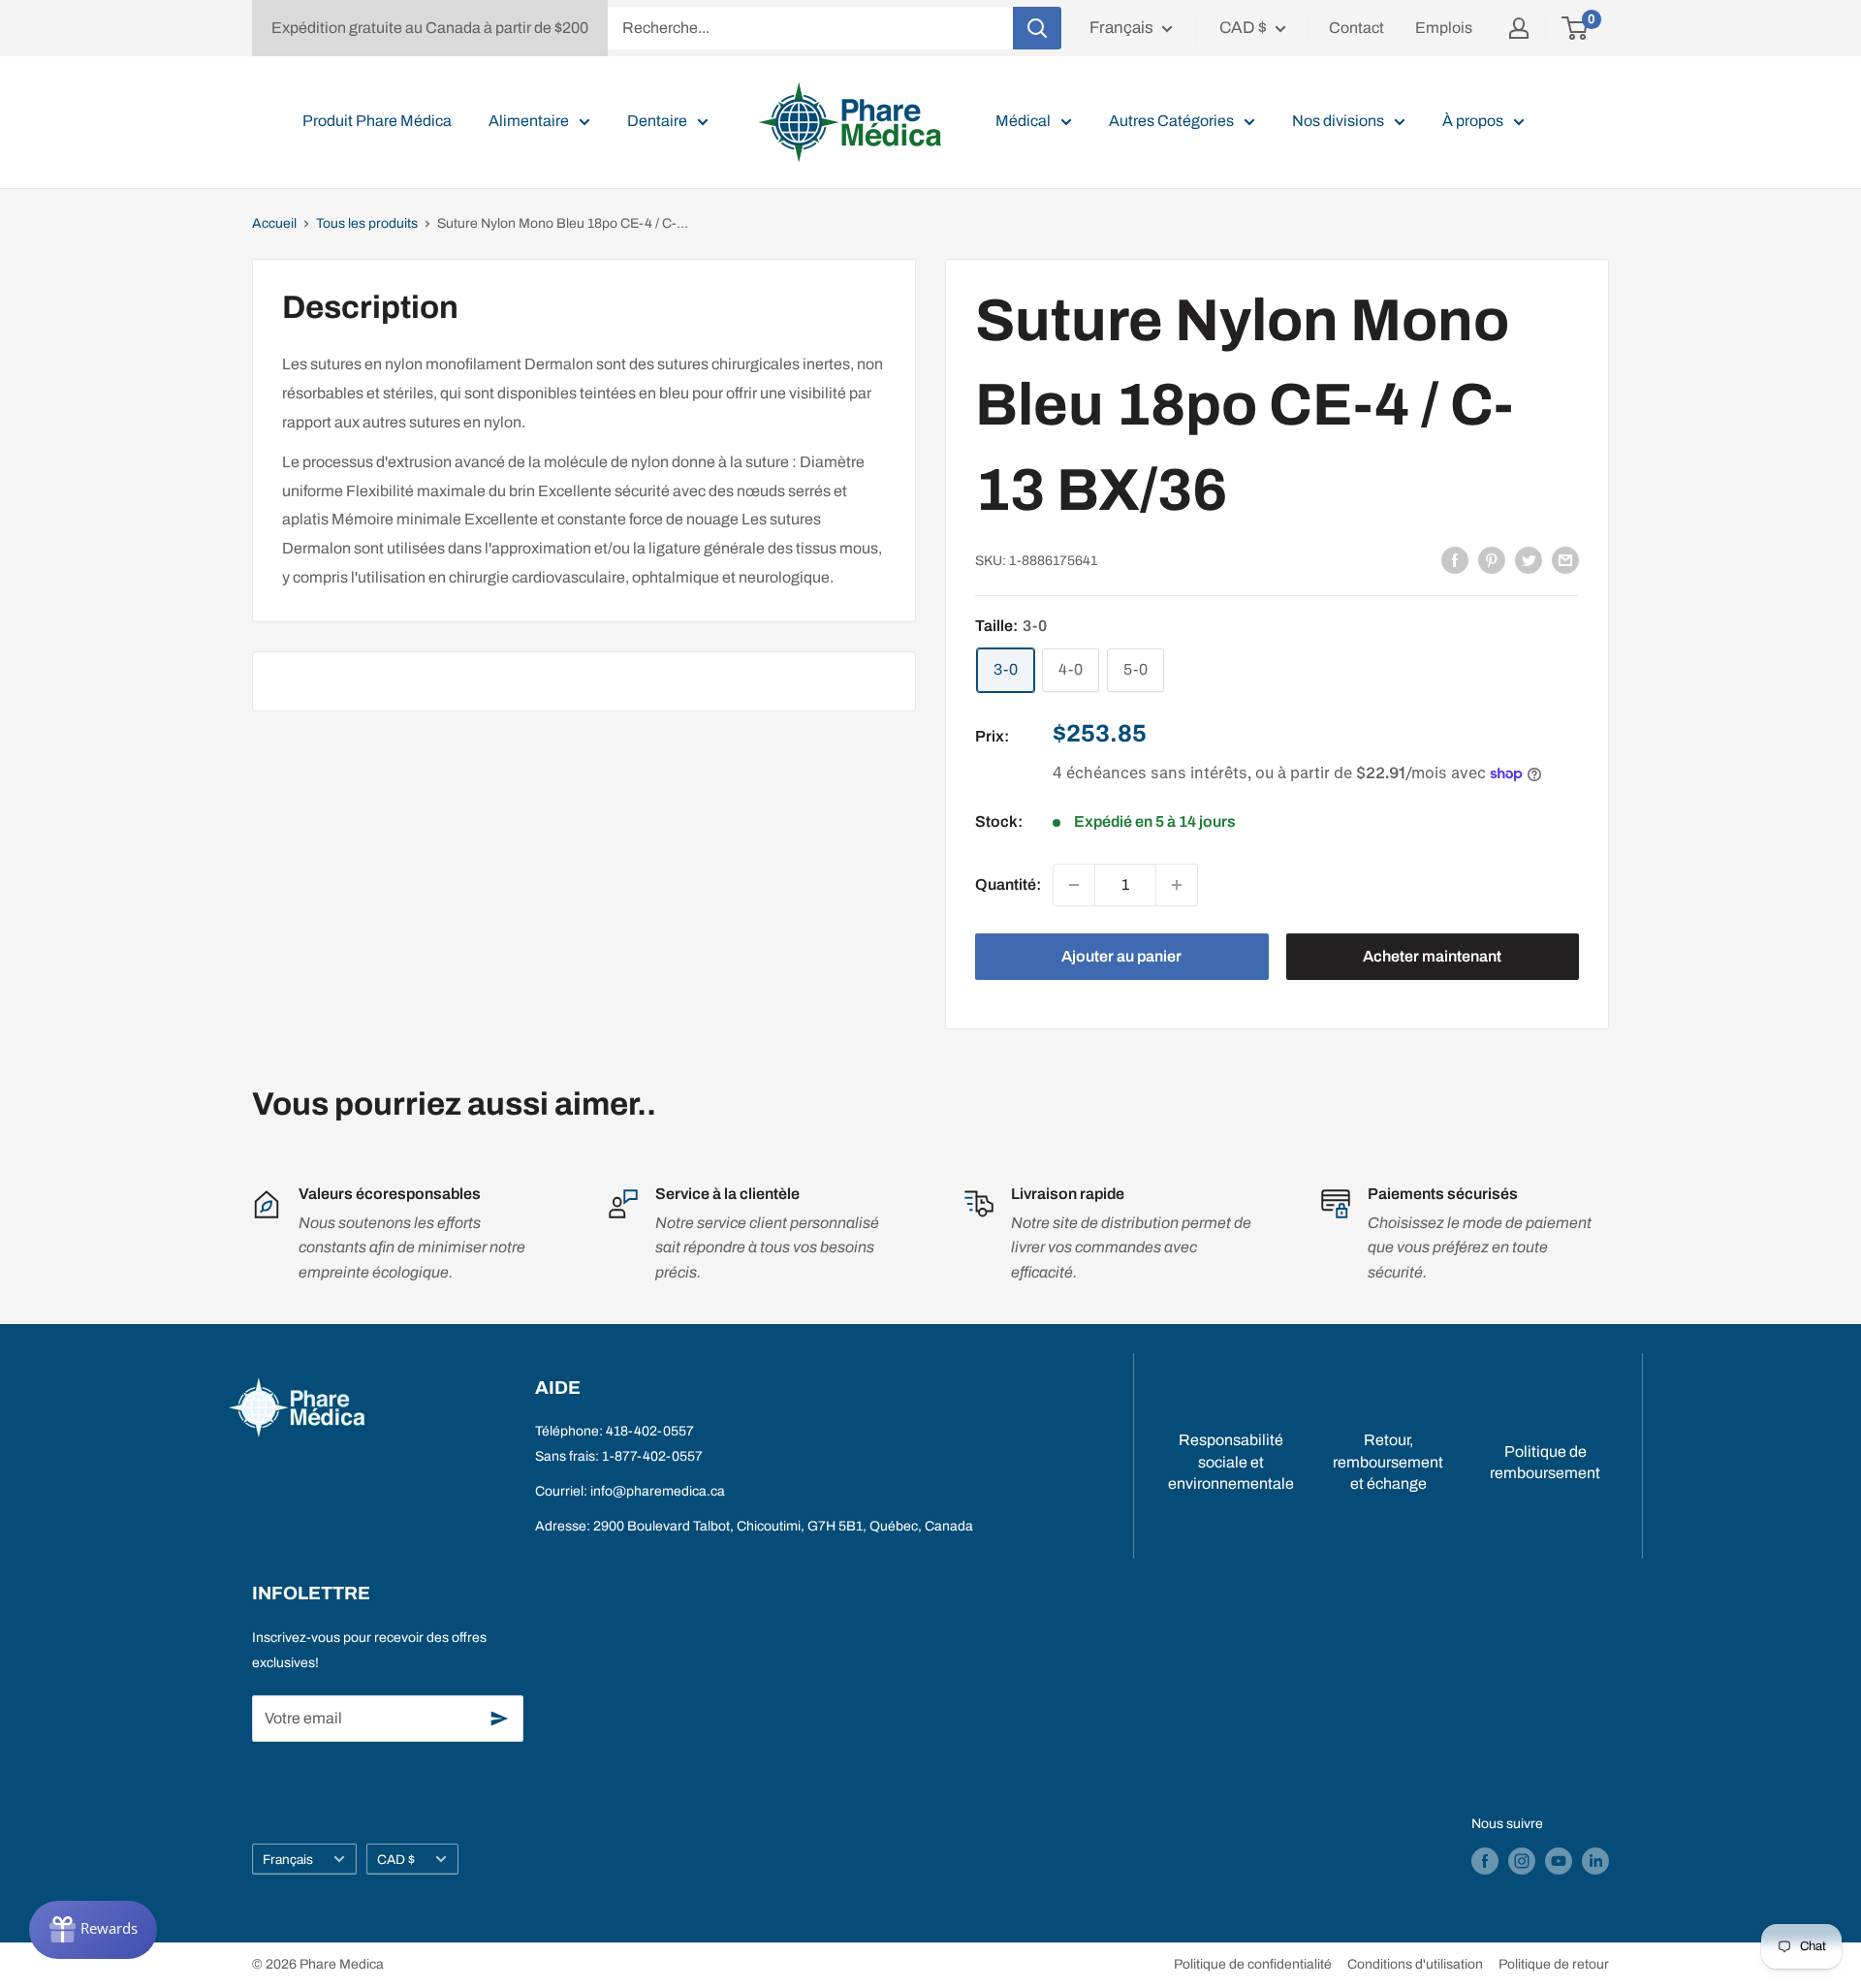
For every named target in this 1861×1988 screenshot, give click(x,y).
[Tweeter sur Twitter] (1529, 559)
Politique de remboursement (1545, 1462)
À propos (1473, 121)
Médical (1023, 121)
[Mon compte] (1519, 28)
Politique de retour (1554, 1964)
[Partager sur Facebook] (1455, 559)
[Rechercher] (1037, 28)
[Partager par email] (1565, 559)
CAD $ (396, 1860)
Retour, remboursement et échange (1388, 1462)
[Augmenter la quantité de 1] (1177, 885)
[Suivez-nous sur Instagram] (1522, 1861)
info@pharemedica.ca (658, 1491)
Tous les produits (367, 223)
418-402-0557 (650, 1431)
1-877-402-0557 (652, 1456)
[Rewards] (93, 1930)
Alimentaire (529, 121)
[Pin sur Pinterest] (1492, 559)
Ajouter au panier (1121, 956)
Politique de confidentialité (1253, 1964)
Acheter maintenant (1432, 956)
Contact (1356, 28)
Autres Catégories (1171, 121)
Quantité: (1008, 884)
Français (288, 1860)
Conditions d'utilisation (1415, 1964)
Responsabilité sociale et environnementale (1231, 1462)
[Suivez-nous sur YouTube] (1559, 1861)
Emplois (1444, 28)
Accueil (274, 223)
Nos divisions (1338, 121)
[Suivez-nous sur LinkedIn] (1595, 1861)
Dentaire (657, 121)
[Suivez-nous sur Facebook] (1485, 1861)
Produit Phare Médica (377, 121)
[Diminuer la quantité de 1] (1074, 885)
